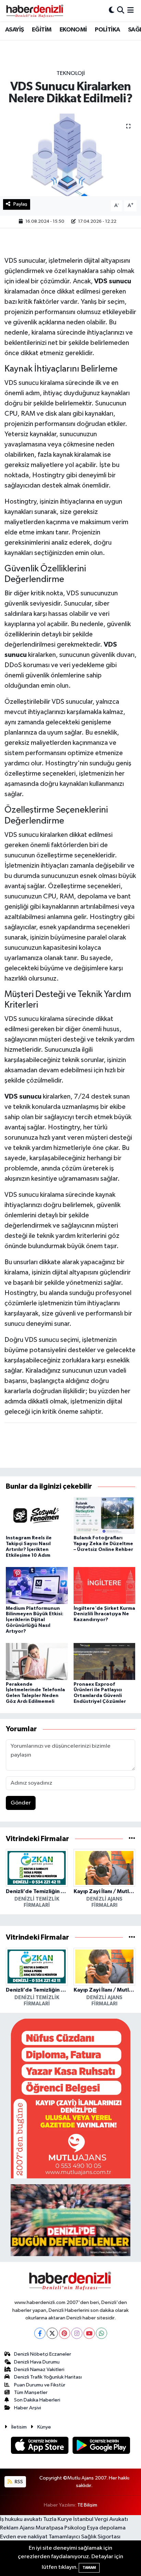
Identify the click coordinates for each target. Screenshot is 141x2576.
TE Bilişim (87, 2505)
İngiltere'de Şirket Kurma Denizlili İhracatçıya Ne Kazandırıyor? (104, 1614)
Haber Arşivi (28, 2408)
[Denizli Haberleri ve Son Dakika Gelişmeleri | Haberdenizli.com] (35, 11)
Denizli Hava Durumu (37, 2362)
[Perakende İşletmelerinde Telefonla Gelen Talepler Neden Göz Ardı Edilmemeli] (37, 1661)
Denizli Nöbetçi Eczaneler (43, 2354)
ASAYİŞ (14, 30)
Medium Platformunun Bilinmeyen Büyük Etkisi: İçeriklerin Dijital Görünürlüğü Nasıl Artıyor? (35, 1620)
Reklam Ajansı (17, 2528)
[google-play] (101, 2446)
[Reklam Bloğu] (70, 2099)
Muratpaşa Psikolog (61, 2528)
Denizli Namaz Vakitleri (39, 2370)
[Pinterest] (65, 2333)
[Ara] (121, 10)
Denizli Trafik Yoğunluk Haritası (48, 2377)
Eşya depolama (106, 2528)
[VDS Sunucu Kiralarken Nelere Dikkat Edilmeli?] (70, 155)
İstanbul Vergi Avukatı (101, 2519)
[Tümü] (132, 1839)
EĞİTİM (42, 30)
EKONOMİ (73, 30)
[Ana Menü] (131, 10)
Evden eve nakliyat (24, 2537)
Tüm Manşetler (31, 2392)
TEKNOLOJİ (71, 73)
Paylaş (20, 204)
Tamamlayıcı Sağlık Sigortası (85, 2537)
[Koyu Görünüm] (112, 10)
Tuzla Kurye (58, 2519)
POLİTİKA (107, 30)
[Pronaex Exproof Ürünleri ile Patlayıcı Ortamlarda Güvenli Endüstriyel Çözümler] (105, 1661)
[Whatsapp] (101, 2333)
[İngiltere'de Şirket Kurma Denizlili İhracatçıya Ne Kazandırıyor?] (105, 1585)
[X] (52, 2333)
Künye (44, 2427)
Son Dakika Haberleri (37, 2400)
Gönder (21, 1803)
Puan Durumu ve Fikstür (40, 2385)
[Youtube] (89, 2333)
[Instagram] (77, 2333)
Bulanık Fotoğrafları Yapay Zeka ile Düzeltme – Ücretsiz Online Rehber (103, 1544)
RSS (18, 2482)
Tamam (89, 2568)
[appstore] (40, 2446)
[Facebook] (40, 2333)
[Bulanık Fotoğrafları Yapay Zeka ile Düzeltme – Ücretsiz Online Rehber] (105, 1515)
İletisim (19, 2427)
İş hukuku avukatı (21, 2519)
